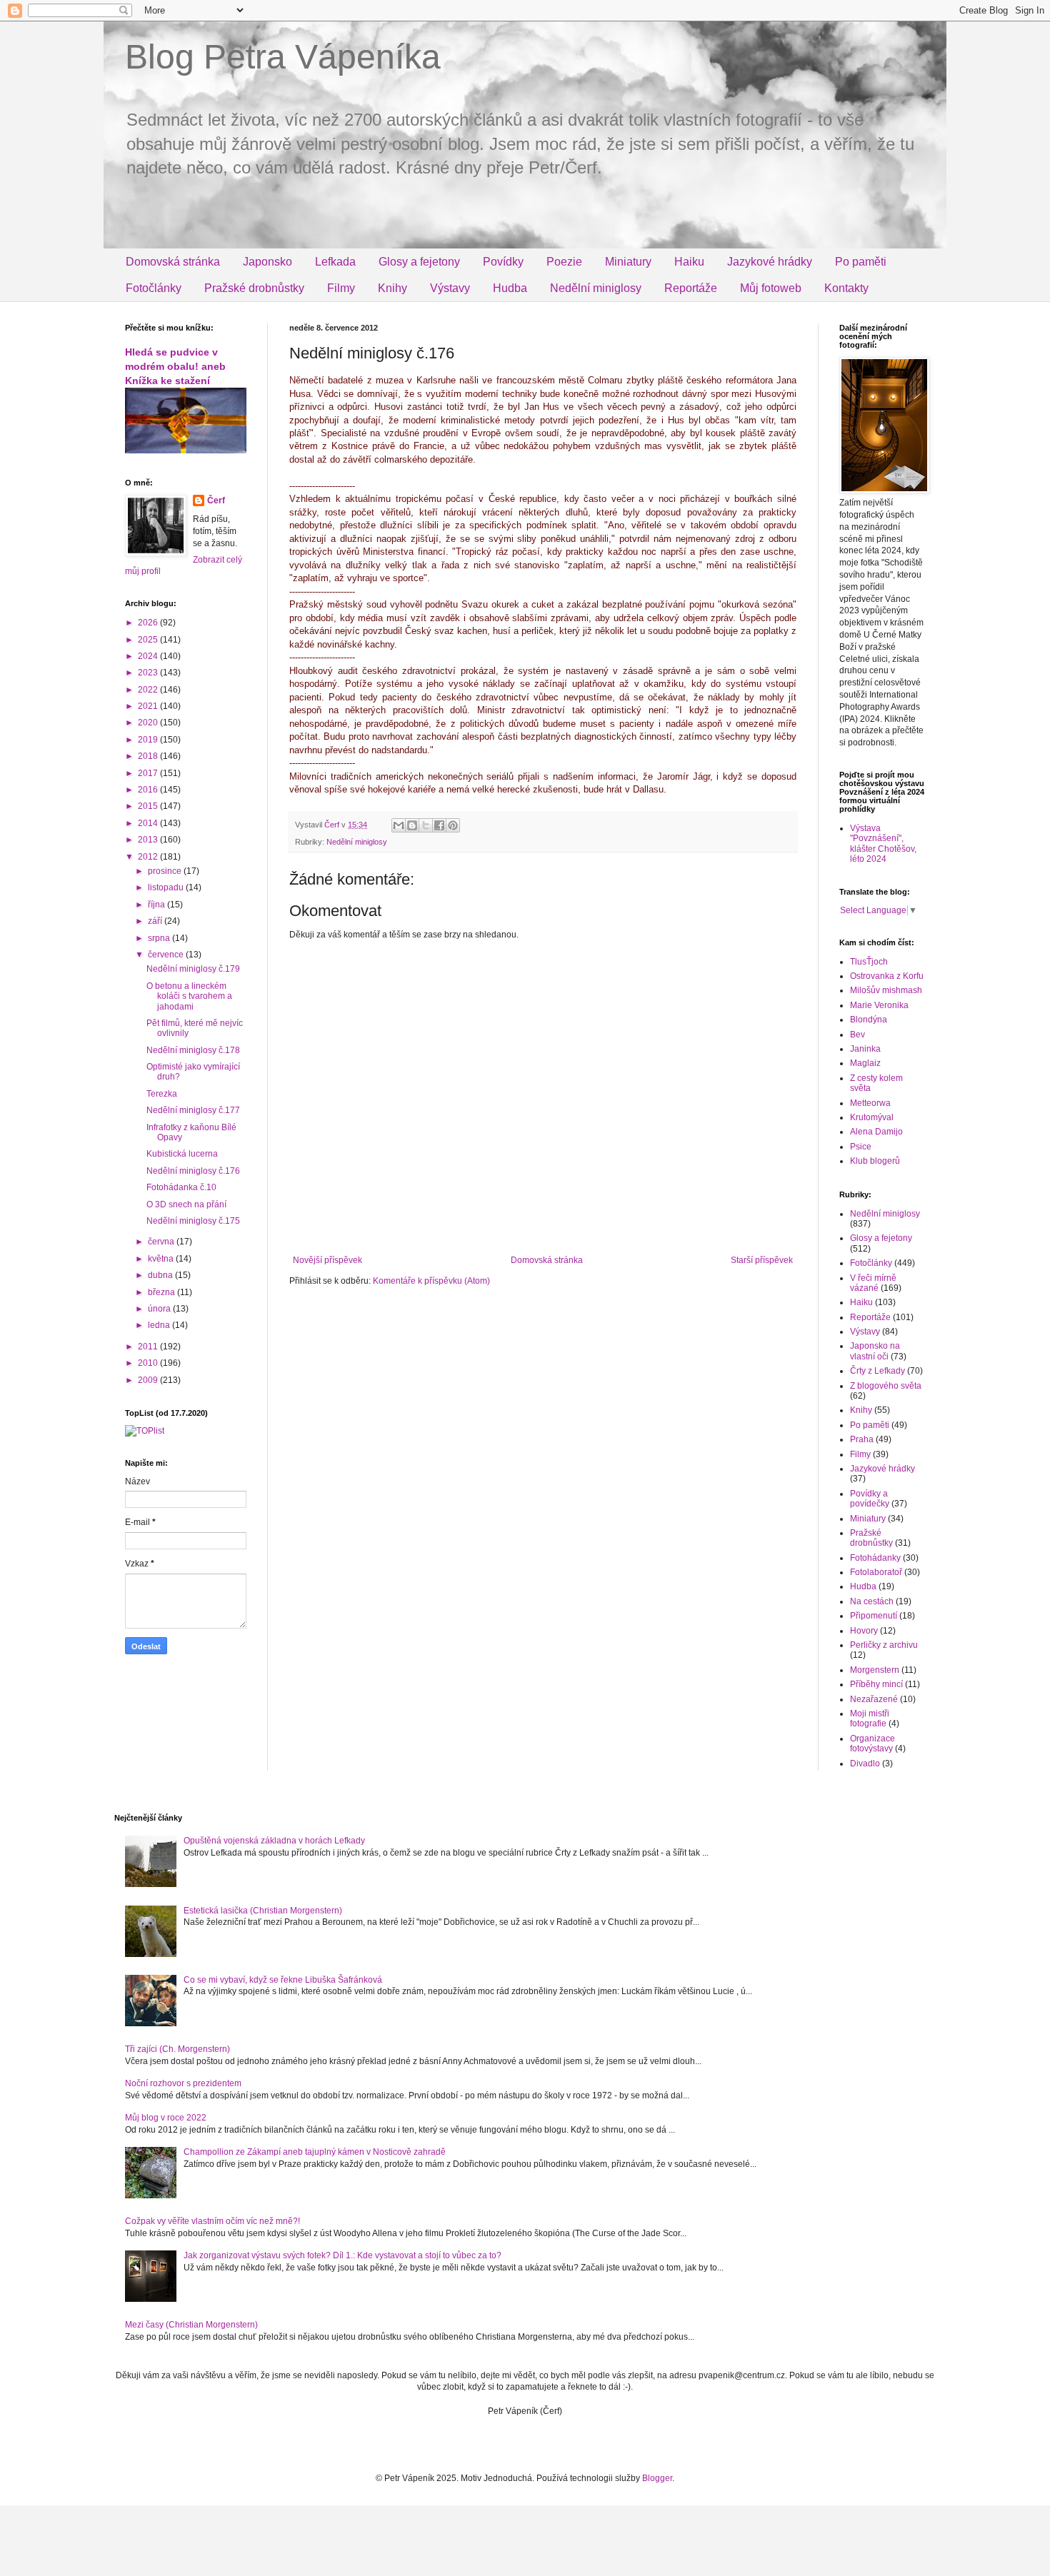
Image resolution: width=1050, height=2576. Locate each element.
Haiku (689, 262)
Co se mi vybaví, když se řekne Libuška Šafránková (283, 1980)
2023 (149, 673)
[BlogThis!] (412, 825)
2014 (149, 823)
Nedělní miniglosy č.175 (193, 1221)
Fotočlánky (154, 288)
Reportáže (691, 288)
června (162, 1242)
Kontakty (846, 288)
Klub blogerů (875, 1161)
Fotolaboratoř (876, 1572)
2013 (149, 840)
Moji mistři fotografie (870, 1719)
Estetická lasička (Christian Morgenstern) (263, 1911)
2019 (149, 740)
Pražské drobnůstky (254, 288)
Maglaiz (865, 1063)
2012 (149, 857)
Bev (857, 1035)
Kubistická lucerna (182, 1154)
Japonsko (267, 262)
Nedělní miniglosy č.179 (193, 969)
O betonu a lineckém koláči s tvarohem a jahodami (189, 996)
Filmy (341, 288)
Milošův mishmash (886, 990)
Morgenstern (875, 1670)
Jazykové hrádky (770, 262)
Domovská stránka (173, 262)
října (157, 905)
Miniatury (628, 262)
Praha (862, 1439)
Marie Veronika (879, 1005)
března (162, 1292)
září (156, 921)
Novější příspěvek (327, 1260)
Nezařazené (874, 1699)
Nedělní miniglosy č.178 (193, 1050)
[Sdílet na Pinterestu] (453, 825)
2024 (149, 656)
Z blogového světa (886, 1386)
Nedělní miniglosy (596, 288)
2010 (149, 1363)
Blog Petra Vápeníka (283, 57)
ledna (160, 1325)
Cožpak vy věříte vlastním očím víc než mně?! (212, 2221)
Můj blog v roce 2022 (166, 2118)
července (167, 955)
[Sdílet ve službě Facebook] (439, 825)
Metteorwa (870, 1103)
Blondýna (869, 1020)
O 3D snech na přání (186, 1204)
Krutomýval (872, 1117)
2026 (149, 623)
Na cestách (872, 1601)
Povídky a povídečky (870, 1499)
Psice (861, 1147)
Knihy (392, 288)
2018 (149, 756)
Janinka (865, 1049)
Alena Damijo (876, 1132)
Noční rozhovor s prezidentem (183, 2083)
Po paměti (861, 262)
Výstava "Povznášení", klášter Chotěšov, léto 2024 (883, 844)
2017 (149, 773)
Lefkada (335, 262)
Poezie (564, 262)
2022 (149, 690)
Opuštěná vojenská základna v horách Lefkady (274, 1841)
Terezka (162, 1094)
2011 (149, 1347)
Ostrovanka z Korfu (887, 976)
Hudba (510, 288)
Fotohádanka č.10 (181, 1187)
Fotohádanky (875, 1558)
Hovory (864, 1631)
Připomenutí (874, 1616)
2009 (149, 1380)
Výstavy (450, 288)
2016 (149, 790)
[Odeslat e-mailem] (399, 825)
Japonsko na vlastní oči (875, 1351)
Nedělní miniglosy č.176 (193, 1171)
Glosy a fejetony (419, 262)
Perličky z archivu (884, 1645)
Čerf (216, 500)
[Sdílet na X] (426, 825)
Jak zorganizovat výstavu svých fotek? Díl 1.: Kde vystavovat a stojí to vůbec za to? (342, 2255)
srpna (160, 938)
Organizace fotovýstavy (872, 1744)
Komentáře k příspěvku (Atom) (431, 1281)
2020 (149, 723)
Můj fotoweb (771, 288)
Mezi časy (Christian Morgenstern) (191, 2325)
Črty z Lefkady (877, 1371)
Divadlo (865, 1764)
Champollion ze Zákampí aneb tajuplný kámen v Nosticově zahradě (315, 2152)
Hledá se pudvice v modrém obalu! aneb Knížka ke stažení (175, 366)
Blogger (657, 2478)
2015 (149, 806)
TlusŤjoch (869, 962)
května (162, 1259)
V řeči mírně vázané (873, 1283)
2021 (149, 706)
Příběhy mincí (876, 1684)
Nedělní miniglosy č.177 (193, 1110)
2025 (149, 640)
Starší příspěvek (762, 1260)
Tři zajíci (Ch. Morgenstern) (177, 2049)
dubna (161, 1275)
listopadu (167, 887)
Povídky (503, 262)
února (160, 1309)
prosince (166, 871)
